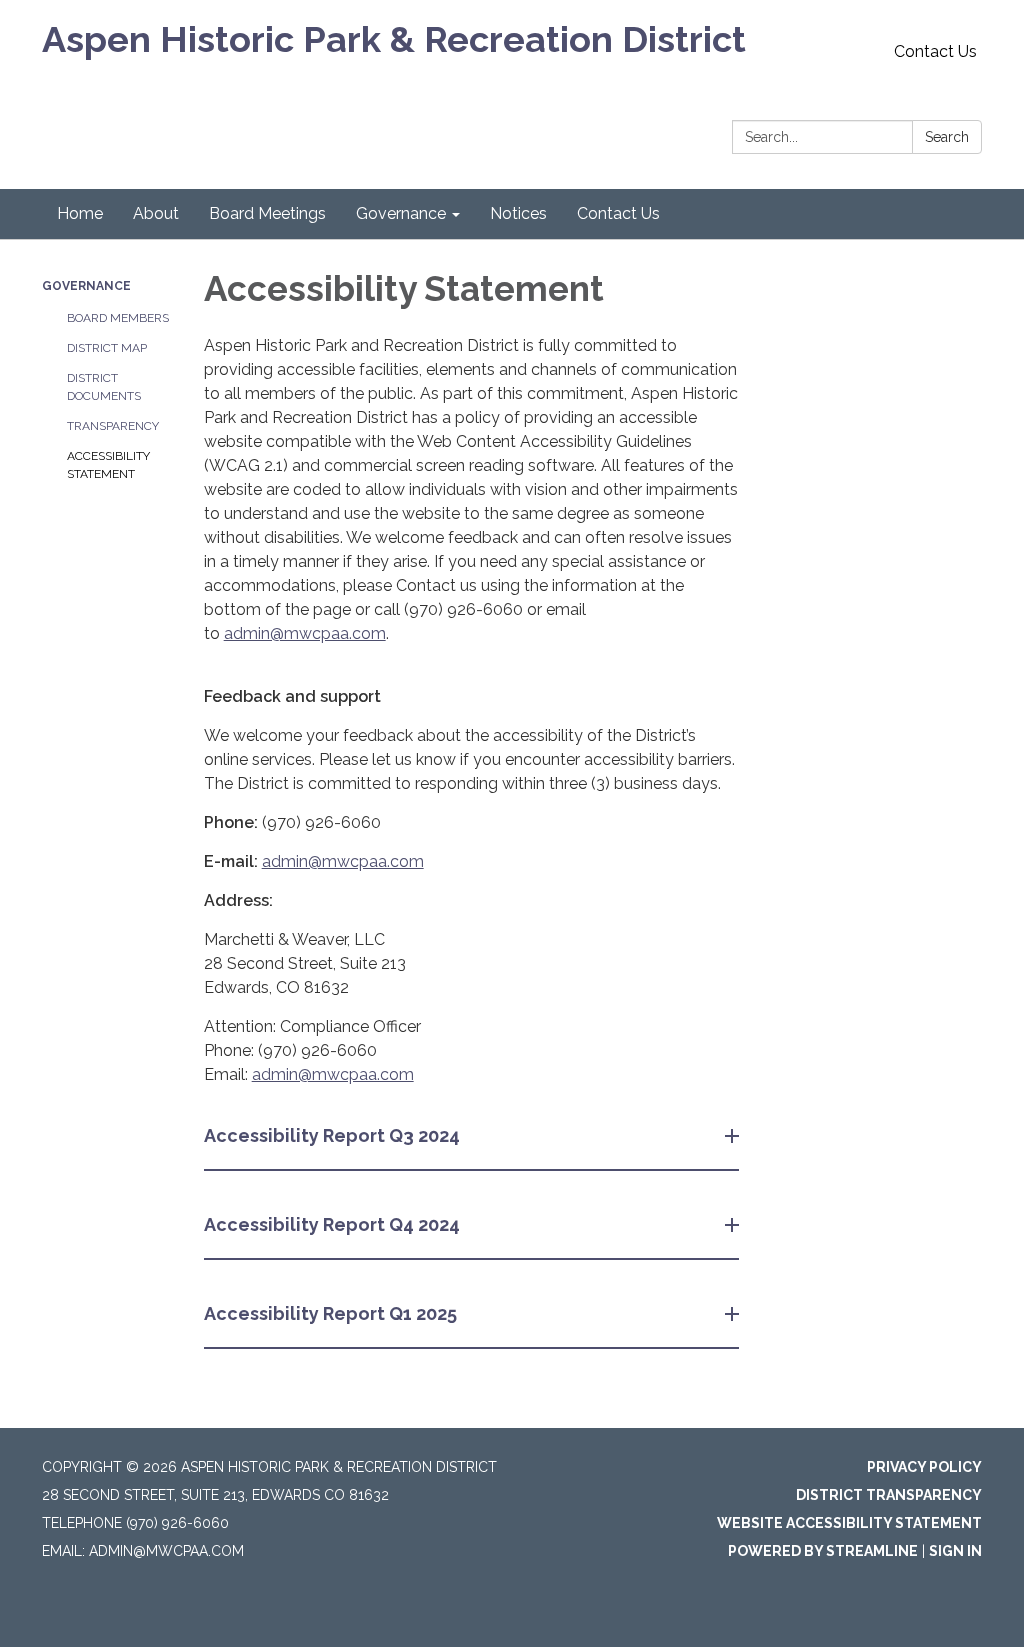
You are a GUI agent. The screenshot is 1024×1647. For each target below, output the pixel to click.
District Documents (104, 387)
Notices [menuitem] (518, 213)
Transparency (113, 426)
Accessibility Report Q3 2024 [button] (332, 1135)
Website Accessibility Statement (849, 1523)
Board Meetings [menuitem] (267, 213)
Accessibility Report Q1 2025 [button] (330, 1313)
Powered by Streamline (823, 1551)
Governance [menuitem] (401, 213)
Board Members (118, 318)
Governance (86, 286)
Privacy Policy (924, 1467)
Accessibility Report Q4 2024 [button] (332, 1224)
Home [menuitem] (80, 213)
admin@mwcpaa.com (305, 633)
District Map (107, 348)
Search (947, 137)
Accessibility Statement (108, 465)
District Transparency (889, 1495)
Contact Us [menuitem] (618, 213)
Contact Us (935, 51)
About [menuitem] (156, 213)
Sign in (955, 1551)
